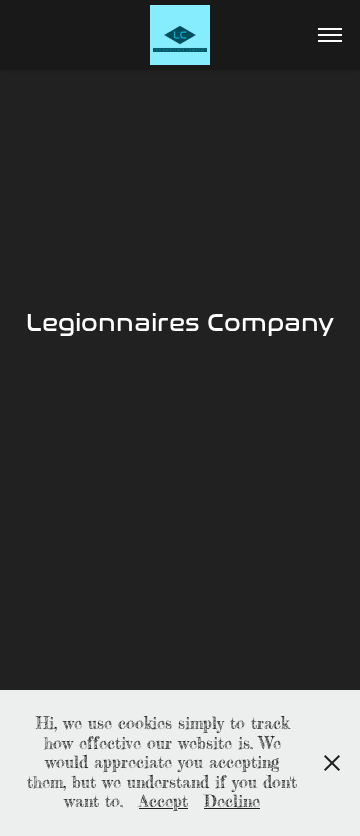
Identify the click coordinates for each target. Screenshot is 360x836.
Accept (163, 801)
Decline (232, 801)
